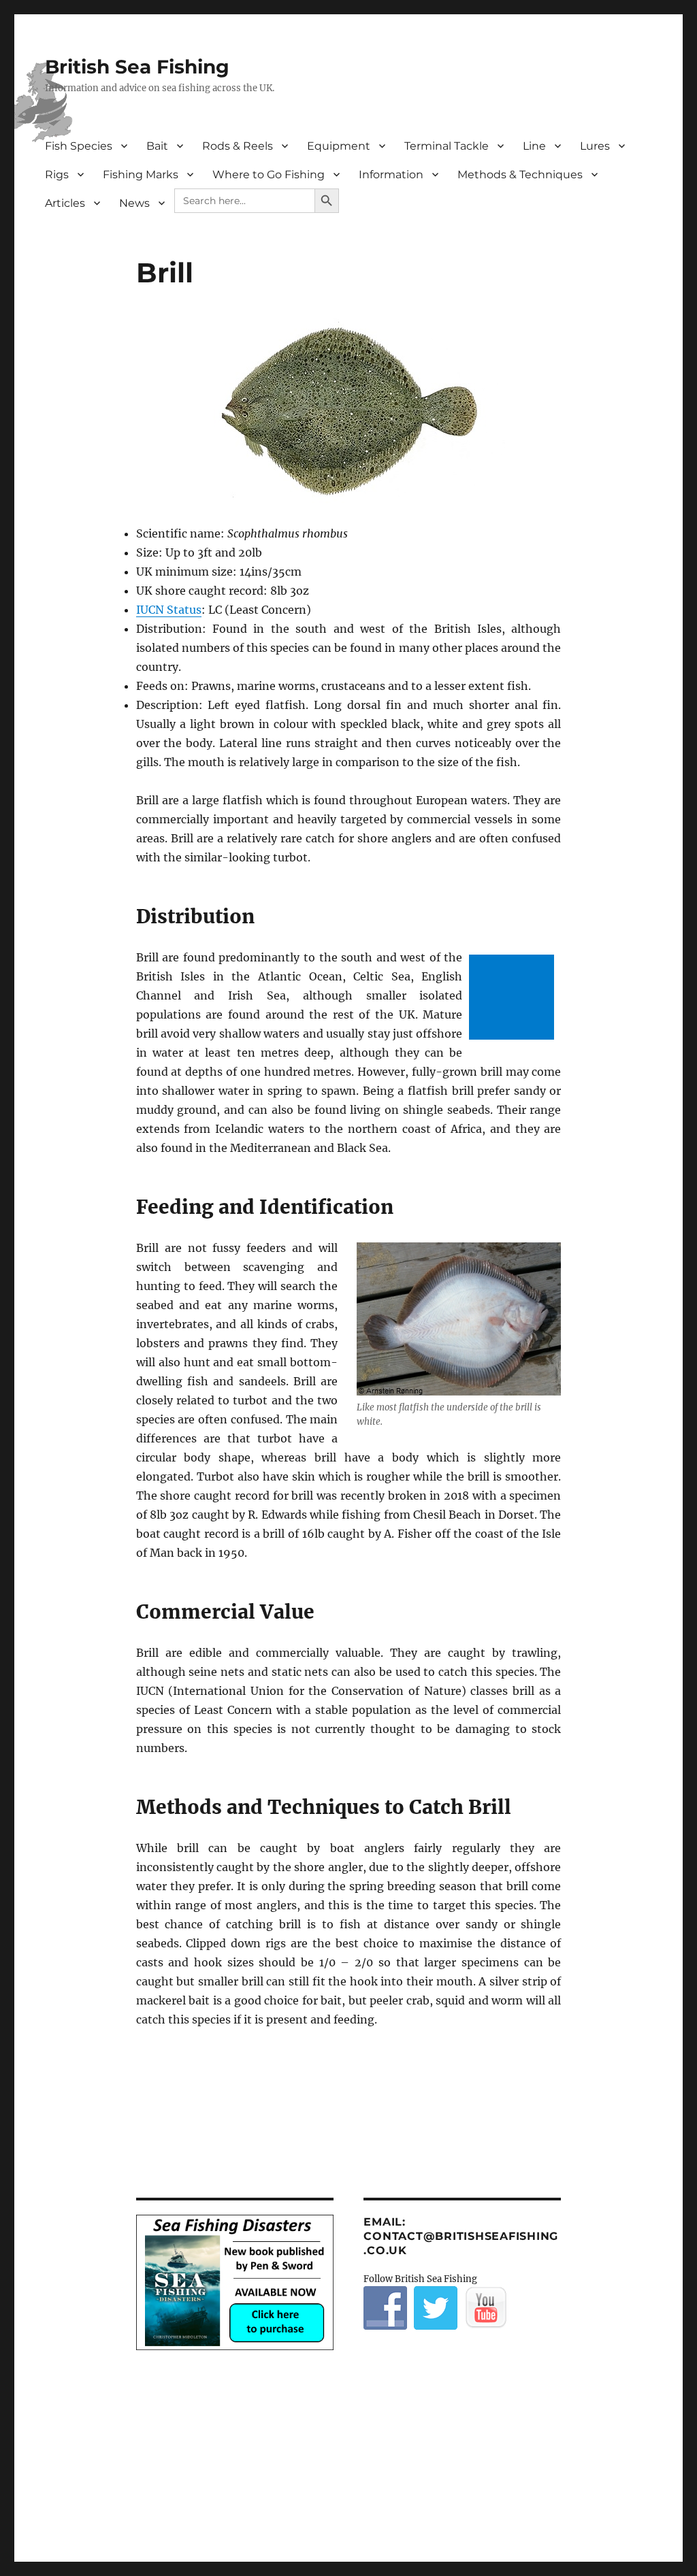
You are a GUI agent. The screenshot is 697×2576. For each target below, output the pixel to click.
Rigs (57, 175)
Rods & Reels (238, 146)
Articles (65, 203)
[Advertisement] (514, 998)
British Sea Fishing (137, 67)
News (134, 203)
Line (534, 146)
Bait (157, 146)
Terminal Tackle (447, 146)
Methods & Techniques (520, 175)
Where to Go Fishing (269, 175)
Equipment (339, 146)
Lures (595, 146)
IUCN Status (169, 610)
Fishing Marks (141, 175)
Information (391, 175)
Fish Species (79, 146)
